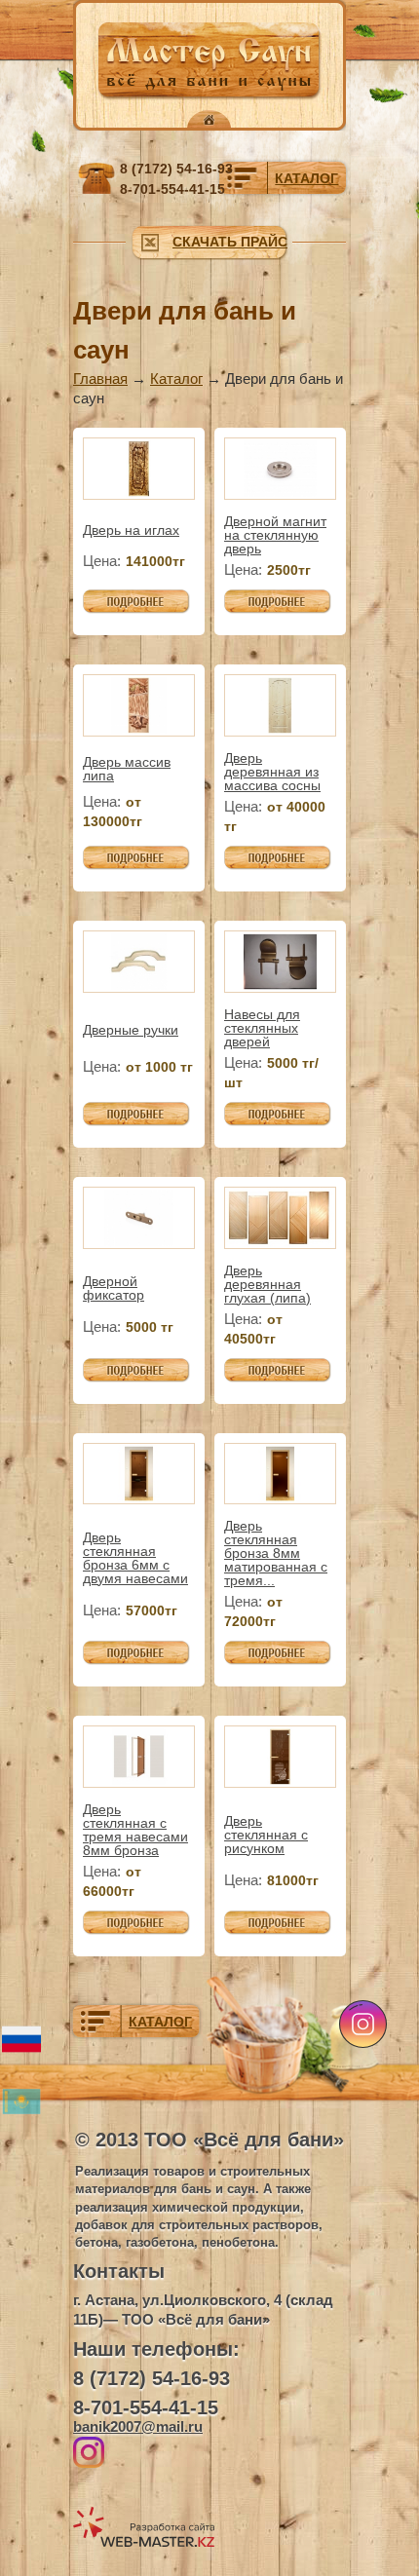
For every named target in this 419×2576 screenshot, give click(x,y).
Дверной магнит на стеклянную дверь (275, 535)
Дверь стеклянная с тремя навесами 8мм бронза (135, 1830)
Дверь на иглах (131, 530)
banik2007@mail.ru (138, 2426)
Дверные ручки (131, 1030)
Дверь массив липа (127, 769)
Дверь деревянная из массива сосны (272, 772)
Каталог (176, 379)
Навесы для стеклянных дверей (262, 1028)
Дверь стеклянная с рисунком (266, 1835)
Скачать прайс (230, 242)
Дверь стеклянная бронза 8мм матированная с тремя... (276, 1553)
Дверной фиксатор (114, 1288)
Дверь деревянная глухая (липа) (267, 1284)
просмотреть (126, 599)
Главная (100, 379)
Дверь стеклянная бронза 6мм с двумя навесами (135, 1558)
